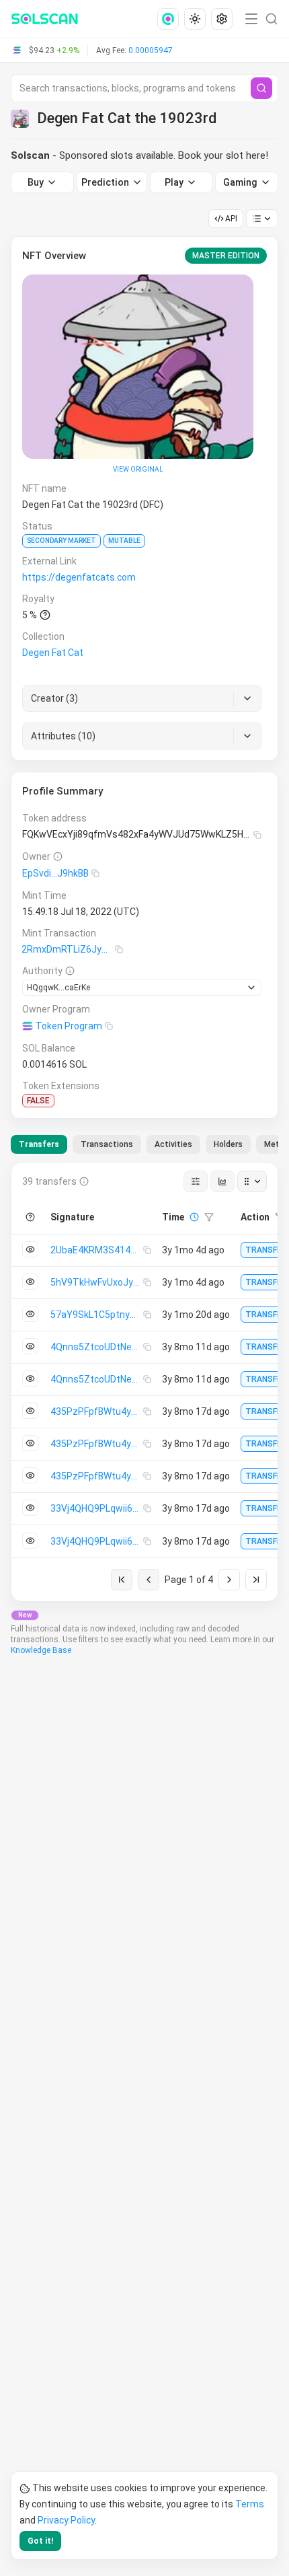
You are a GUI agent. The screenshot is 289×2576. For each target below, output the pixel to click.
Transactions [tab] (107, 1144)
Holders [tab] (228, 1144)
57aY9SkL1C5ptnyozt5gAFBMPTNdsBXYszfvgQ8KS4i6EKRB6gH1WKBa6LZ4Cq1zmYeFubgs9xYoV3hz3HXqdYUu (97, 1315)
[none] (171, 19)
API (231, 219)
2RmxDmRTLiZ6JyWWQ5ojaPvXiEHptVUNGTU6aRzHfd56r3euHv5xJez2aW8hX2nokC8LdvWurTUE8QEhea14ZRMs (68, 949)
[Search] (261, 88)
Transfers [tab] (39, 1144)
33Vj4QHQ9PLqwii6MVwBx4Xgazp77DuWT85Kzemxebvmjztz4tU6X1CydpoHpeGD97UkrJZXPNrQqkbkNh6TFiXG (97, 1508)
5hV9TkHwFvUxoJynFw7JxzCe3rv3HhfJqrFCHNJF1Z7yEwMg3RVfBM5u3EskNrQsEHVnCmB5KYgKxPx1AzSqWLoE (97, 1282)
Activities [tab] (173, 1144)
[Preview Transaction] (30, 1249)
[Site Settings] (222, 19)
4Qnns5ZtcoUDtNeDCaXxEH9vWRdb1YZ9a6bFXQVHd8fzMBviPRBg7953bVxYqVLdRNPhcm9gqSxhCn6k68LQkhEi (97, 1347)
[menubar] (196, 19)
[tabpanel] (144, 1382)
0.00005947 (151, 50)
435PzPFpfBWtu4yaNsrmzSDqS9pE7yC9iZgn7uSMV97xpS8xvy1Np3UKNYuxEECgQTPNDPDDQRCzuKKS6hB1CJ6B (97, 1411)
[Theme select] (195, 19)
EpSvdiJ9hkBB (55, 873)
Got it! (40, 2541)
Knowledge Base (41, 1650)
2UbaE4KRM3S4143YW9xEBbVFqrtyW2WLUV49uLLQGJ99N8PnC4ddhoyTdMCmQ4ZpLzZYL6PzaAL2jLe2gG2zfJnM (97, 1250)
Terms (250, 2504)
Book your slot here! (223, 155)
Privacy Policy (66, 2520)
